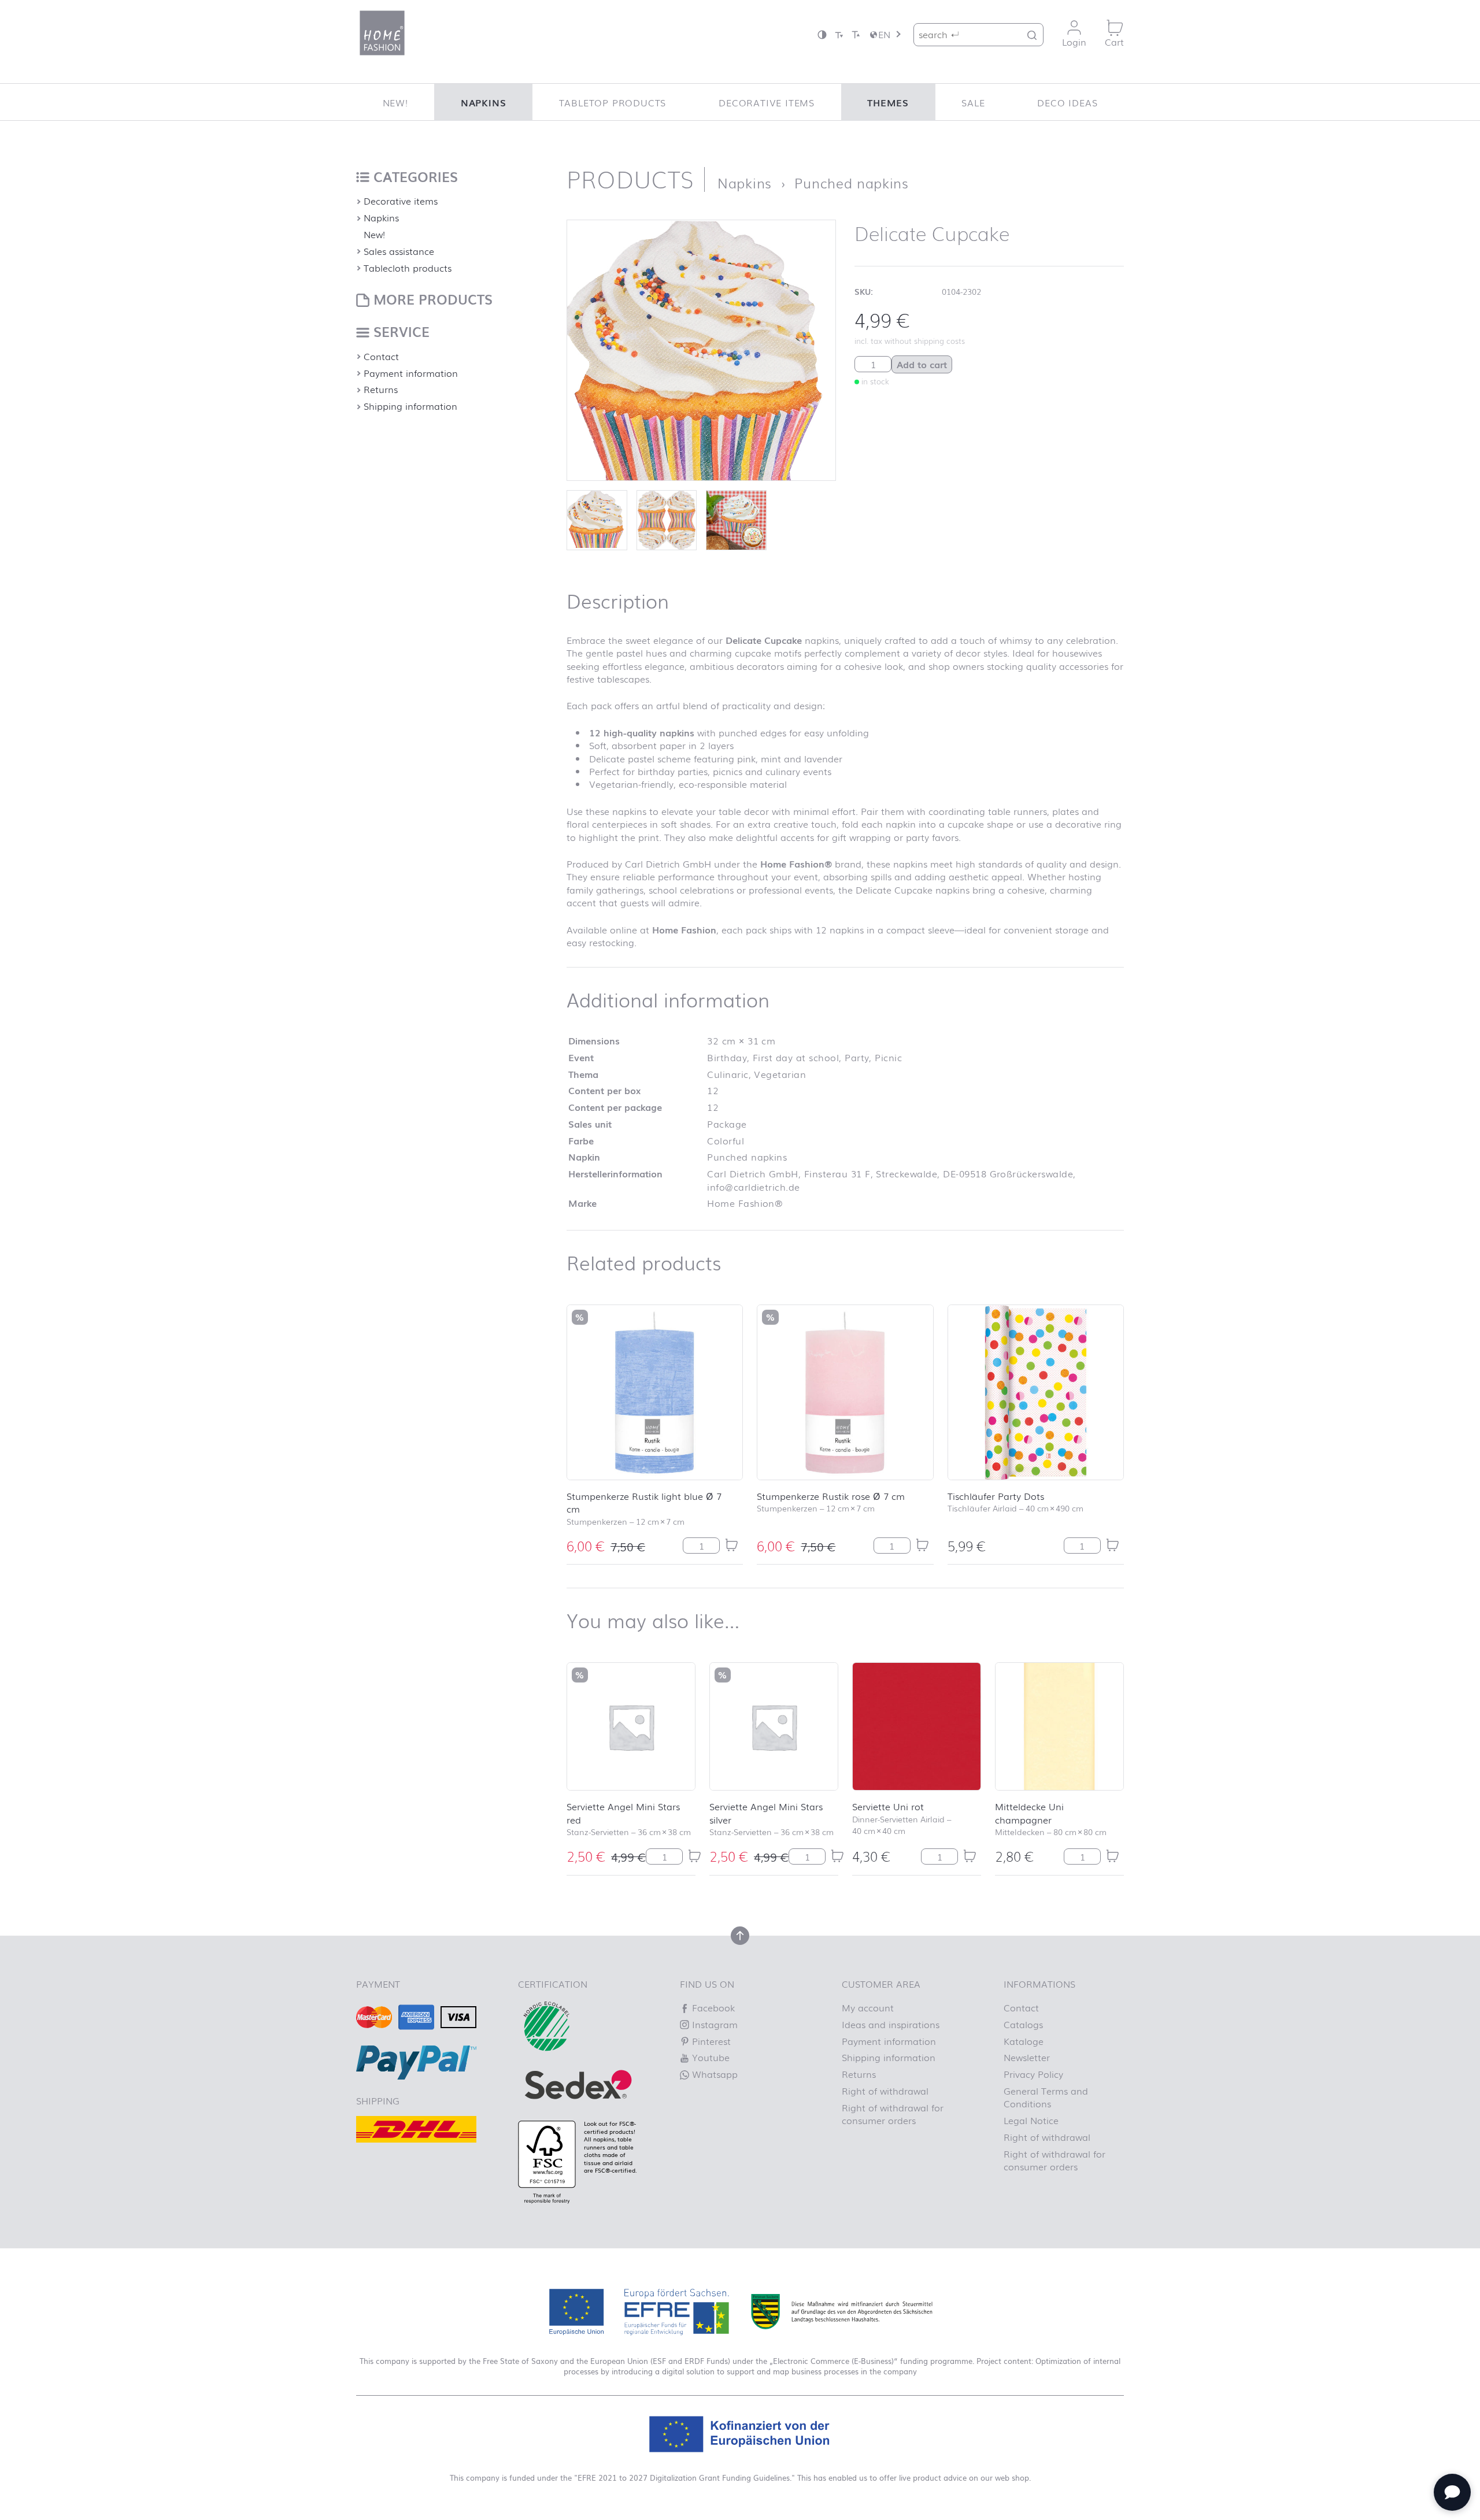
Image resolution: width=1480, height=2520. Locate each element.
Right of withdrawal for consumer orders (893, 2114)
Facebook (712, 2007)
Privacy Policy (1033, 2074)
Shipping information (410, 406)
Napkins (484, 102)
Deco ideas (1067, 102)
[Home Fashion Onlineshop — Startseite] (382, 33)
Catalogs (1023, 2024)
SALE (973, 102)
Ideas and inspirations (891, 2024)
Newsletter (1027, 2057)
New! (395, 102)
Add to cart (922, 364)
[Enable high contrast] (822, 34)
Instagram (713, 2024)
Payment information (411, 373)
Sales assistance (399, 251)
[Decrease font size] (839, 34)
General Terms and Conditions (1046, 2097)
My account (868, 2007)
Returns (381, 389)
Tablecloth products (408, 268)
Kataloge (1024, 2041)
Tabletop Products (613, 102)
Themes (888, 102)
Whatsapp (713, 2074)
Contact (381, 356)
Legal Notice (1031, 2120)
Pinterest (710, 2041)
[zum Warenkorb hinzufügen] (731, 1545)
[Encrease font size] (856, 34)
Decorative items (767, 102)
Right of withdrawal (885, 2091)
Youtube (709, 2057)
